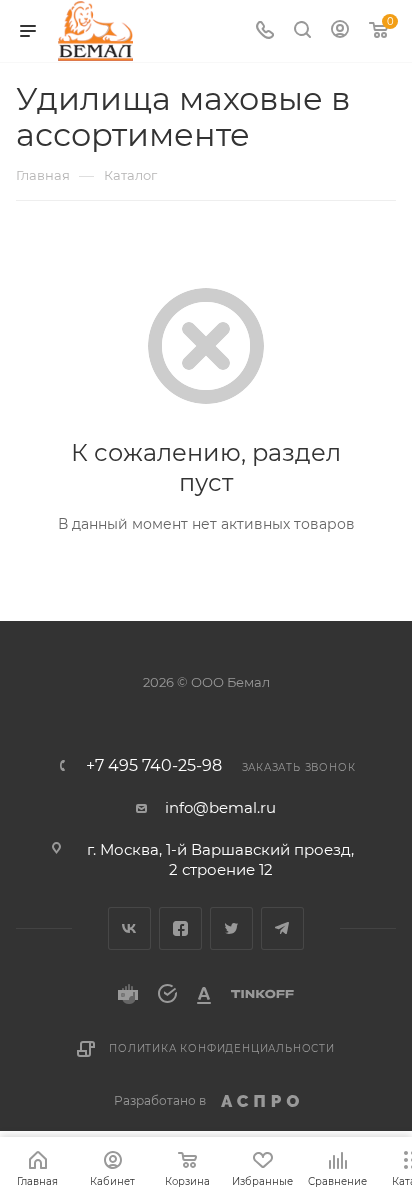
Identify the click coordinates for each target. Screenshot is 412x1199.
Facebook (180, 928)
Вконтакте (129, 928)
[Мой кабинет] (340, 31)
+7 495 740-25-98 (154, 766)
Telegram (282, 928)
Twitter (231, 928)
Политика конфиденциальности (222, 1048)
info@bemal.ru (220, 807)
